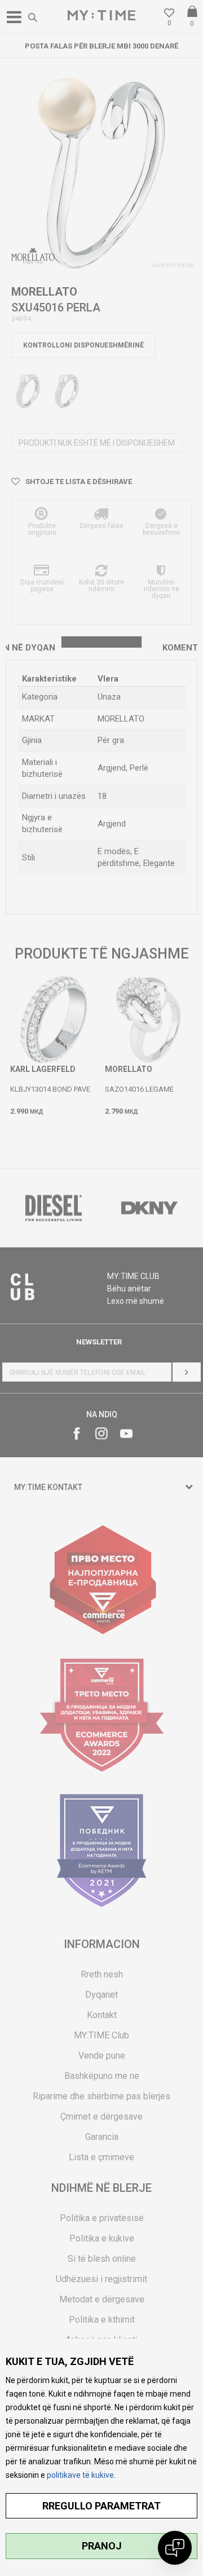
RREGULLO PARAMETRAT (101, 2506)
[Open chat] (175, 2548)
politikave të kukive (80, 2475)
